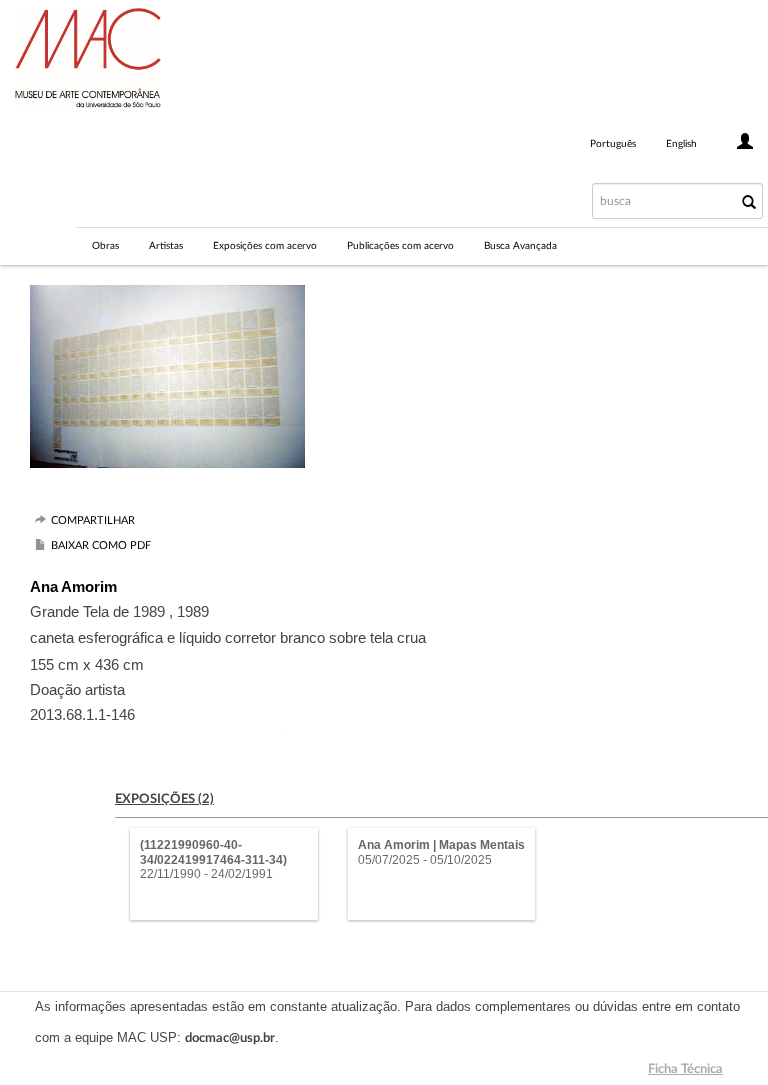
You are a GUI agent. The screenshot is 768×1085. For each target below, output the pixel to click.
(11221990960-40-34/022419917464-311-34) (213, 852)
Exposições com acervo (265, 246)
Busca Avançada (520, 246)
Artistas (166, 246)
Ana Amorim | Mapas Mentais (441, 845)
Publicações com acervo (400, 246)
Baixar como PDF (101, 545)
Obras (105, 246)
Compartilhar (93, 520)
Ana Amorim (73, 586)
